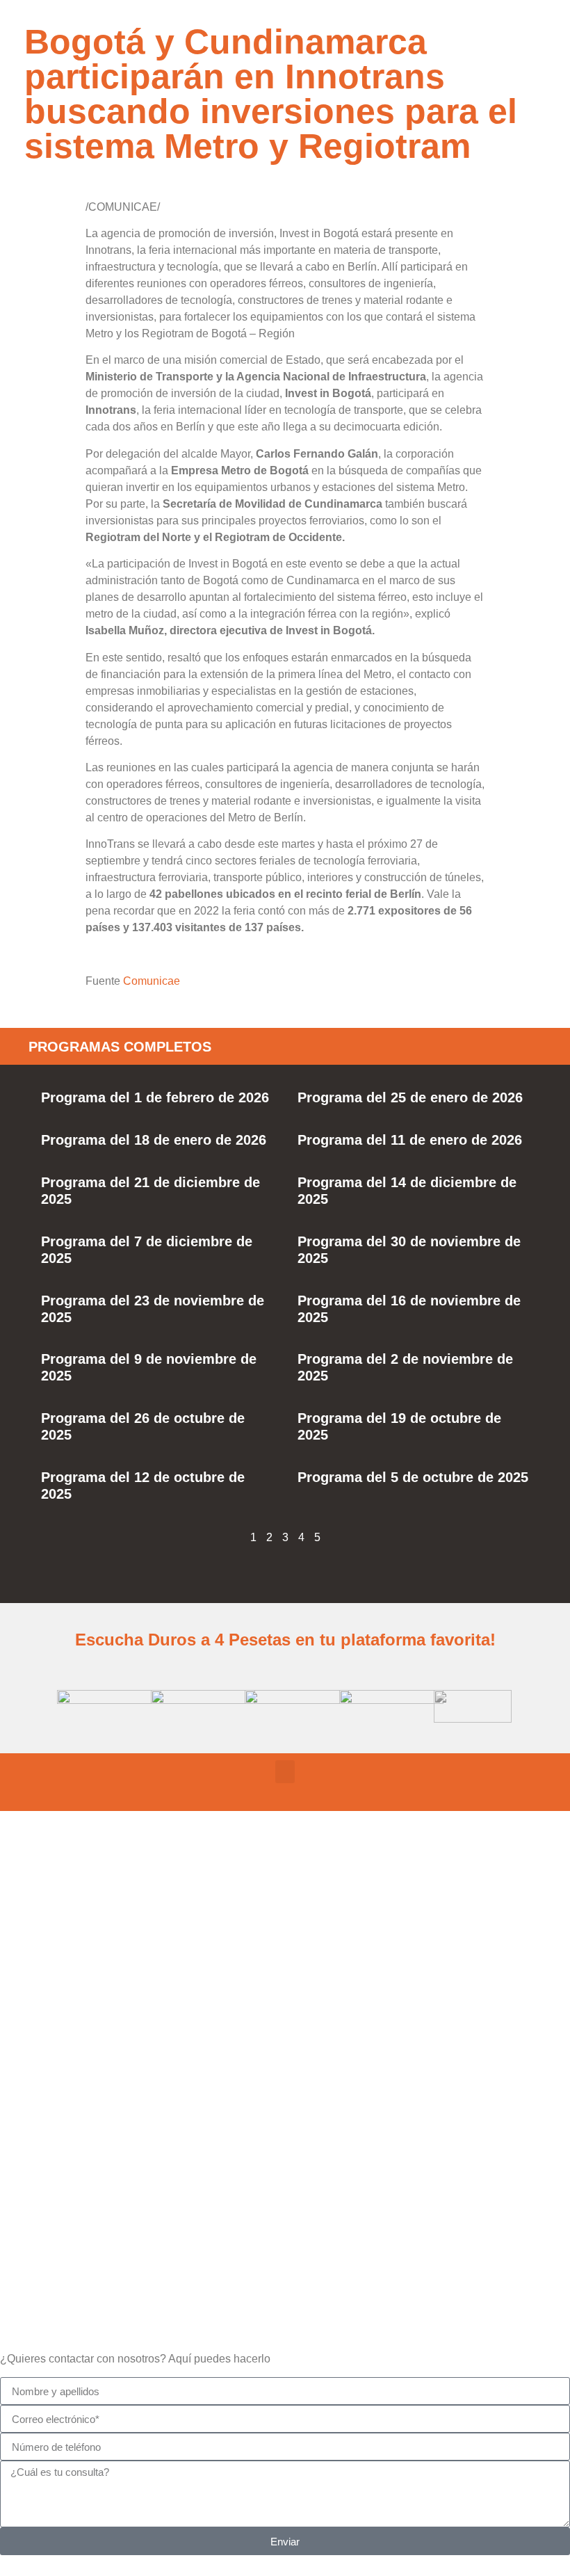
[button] (285, 1772)
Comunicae (152, 981)
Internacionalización (285, 2247)
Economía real (285, 1950)
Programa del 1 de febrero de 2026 (155, 1097)
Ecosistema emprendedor (285, 2049)
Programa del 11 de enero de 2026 (410, 1140)
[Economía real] (285, 1906)
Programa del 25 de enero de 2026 (410, 1097)
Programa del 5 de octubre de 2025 (413, 1477)
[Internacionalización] (285, 2203)
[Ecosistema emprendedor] (285, 2004)
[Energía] (285, 2104)
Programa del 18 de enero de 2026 (154, 1140)
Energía (285, 2149)
